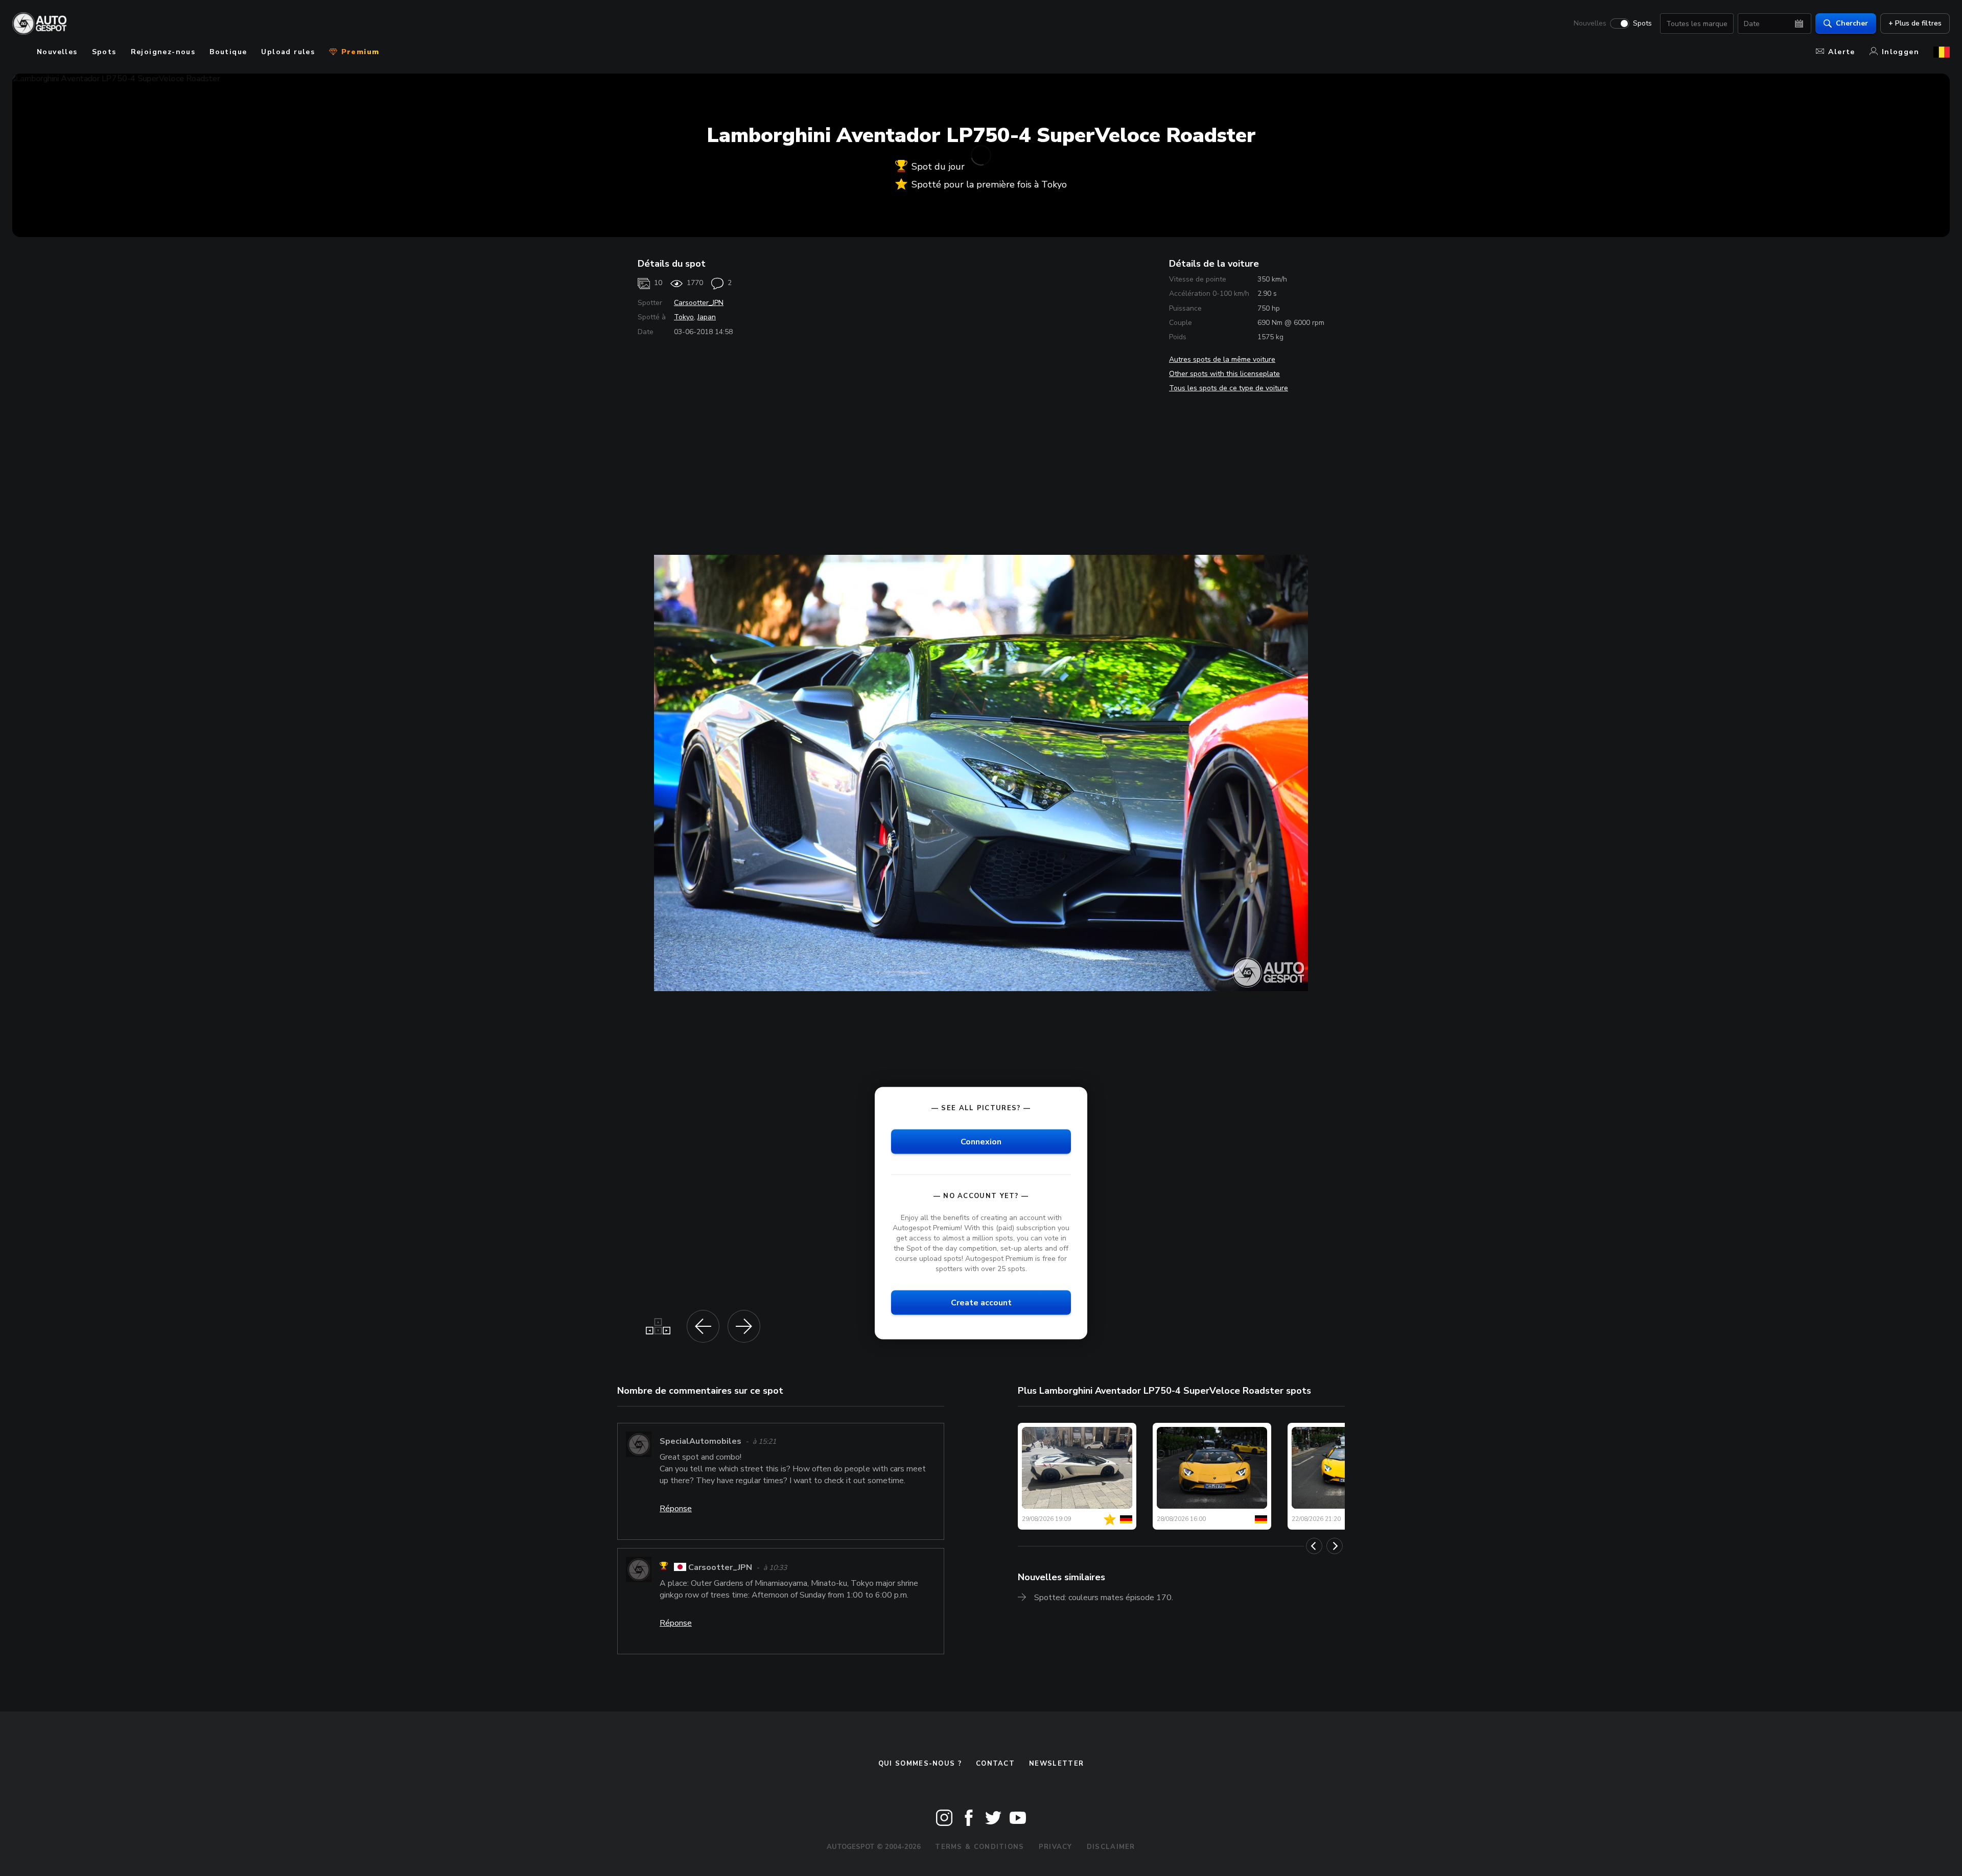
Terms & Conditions (979, 1847)
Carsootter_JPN (699, 303)
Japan (707, 317)
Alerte (1841, 52)
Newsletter (1056, 1764)
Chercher (1852, 23)
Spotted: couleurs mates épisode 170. (1104, 1598)
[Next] (1335, 1546)
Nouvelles (1590, 24)
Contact (995, 1764)
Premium (359, 52)
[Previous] (1314, 1546)
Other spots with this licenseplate (1224, 374)
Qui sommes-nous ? (920, 1764)
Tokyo (684, 317)
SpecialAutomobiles (700, 1441)
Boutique (228, 52)
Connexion (981, 1141)
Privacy (1056, 1847)
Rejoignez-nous (163, 52)
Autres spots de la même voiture (1222, 359)
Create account (981, 1303)
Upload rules (288, 52)
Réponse (676, 1509)
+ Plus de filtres (1915, 23)
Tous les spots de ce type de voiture (1229, 388)
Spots (1642, 24)
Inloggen (1900, 52)
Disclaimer (1111, 1847)
